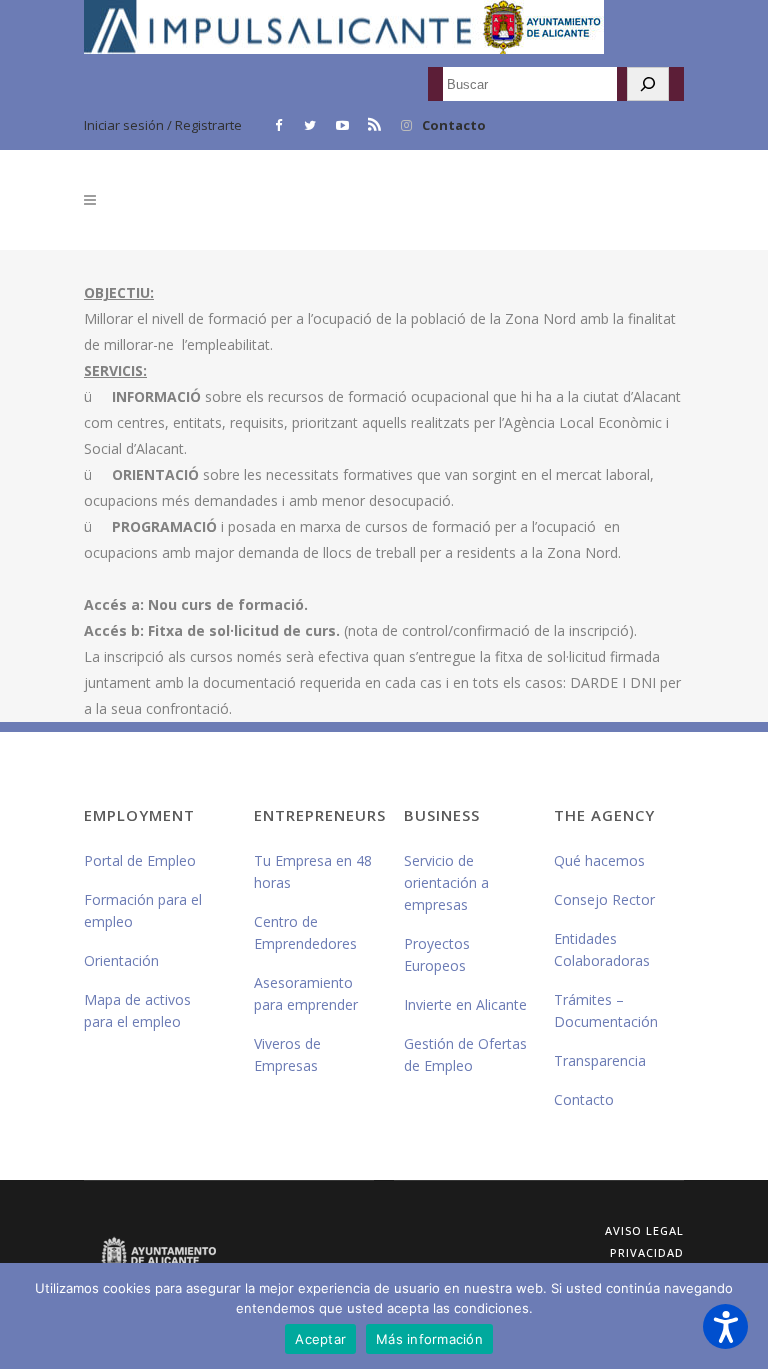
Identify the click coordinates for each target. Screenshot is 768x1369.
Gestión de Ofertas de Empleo (465, 1054)
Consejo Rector (604, 899)
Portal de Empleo (140, 860)
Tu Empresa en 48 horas (313, 871)
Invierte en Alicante (465, 1004)
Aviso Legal (644, 1230)
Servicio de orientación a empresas (446, 882)
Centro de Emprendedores (305, 932)
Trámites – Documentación (606, 1010)
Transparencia (600, 1060)
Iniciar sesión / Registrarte (163, 125)
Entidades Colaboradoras (602, 949)
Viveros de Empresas (287, 1054)
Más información (429, 1339)
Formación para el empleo (143, 910)
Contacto (454, 125)
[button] (725, 1326)
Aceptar (320, 1339)
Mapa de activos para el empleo (137, 1010)
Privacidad (647, 1252)
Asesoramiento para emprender (306, 993)
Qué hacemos (599, 860)
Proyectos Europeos (437, 954)
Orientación (121, 960)
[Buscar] (648, 84)
